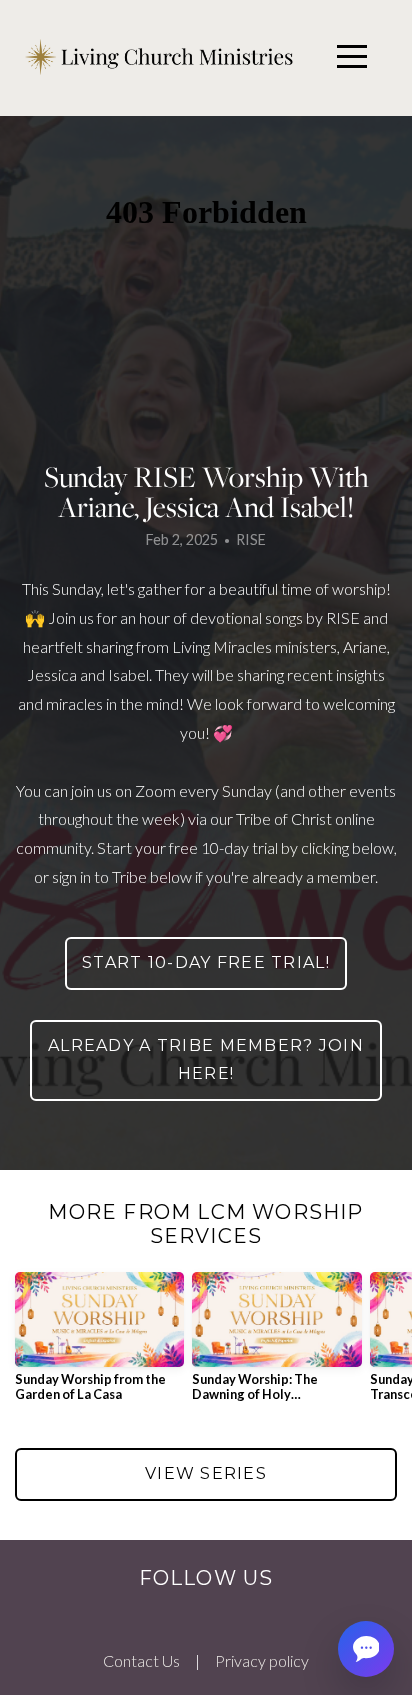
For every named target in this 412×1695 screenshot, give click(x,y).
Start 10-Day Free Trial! (206, 962)
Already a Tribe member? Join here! (206, 1060)
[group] (99, 1345)
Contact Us (141, 1660)
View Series (206, 1473)
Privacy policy (262, 1660)
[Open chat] (366, 1649)
